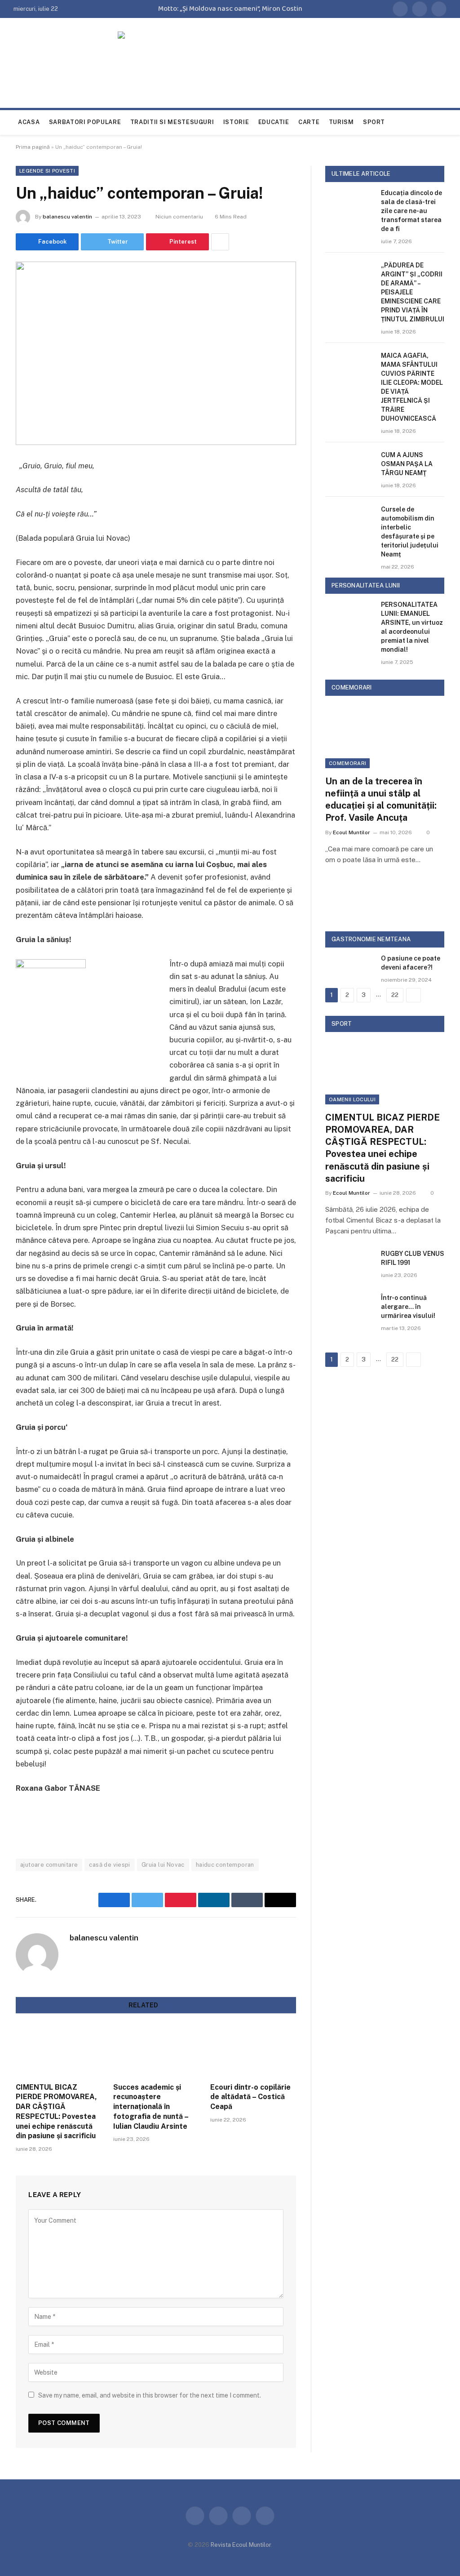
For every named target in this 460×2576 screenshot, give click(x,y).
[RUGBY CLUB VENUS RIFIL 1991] (349, 1265)
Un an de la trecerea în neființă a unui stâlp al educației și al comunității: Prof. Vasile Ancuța (381, 800)
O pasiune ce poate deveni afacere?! (411, 963)
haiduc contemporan (225, 1865)
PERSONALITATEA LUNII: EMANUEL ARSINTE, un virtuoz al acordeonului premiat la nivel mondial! (412, 627)
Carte (309, 122)
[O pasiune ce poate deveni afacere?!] (349, 969)
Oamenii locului (352, 1099)
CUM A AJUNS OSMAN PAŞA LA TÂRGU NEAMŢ (407, 464)
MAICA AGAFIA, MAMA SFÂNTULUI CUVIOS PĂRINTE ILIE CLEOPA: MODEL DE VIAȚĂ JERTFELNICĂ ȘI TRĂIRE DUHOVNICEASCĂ (412, 387)
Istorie (236, 122)
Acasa (29, 122)
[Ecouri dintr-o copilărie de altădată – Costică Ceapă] (253, 2051)
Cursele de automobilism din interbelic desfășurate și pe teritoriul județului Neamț (410, 532)
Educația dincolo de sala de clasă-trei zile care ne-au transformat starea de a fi (411, 211)
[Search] (442, 122)
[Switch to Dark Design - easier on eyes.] (429, 122)
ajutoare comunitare (49, 1865)
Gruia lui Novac (163, 1865)
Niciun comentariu (179, 217)
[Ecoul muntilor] (230, 69)
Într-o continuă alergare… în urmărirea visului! (408, 1307)
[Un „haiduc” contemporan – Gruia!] (156, 353)
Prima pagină (33, 147)
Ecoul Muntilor (352, 832)
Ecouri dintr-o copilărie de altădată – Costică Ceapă (250, 2097)
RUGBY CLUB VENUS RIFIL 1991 (413, 1258)
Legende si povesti (47, 171)
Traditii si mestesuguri (172, 122)
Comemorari (347, 763)
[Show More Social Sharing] (220, 242)
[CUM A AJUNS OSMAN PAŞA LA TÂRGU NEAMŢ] (349, 466)
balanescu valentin (67, 217)
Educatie (274, 122)
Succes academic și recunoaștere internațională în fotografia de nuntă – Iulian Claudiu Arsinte (151, 2107)
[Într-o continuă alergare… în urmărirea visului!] (349, 1309)
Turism (341, 122)
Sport (374, 122)
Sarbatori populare (85, 122)
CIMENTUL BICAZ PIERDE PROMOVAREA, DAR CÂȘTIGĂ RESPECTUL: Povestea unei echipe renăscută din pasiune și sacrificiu (56, 2112)
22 (395, 995)
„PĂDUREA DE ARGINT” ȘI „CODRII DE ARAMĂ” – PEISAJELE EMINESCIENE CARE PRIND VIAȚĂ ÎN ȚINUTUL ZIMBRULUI (413, 292)
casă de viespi (109, 1865)
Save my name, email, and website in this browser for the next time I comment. (150, 2395)
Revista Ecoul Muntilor (241, 2545)
